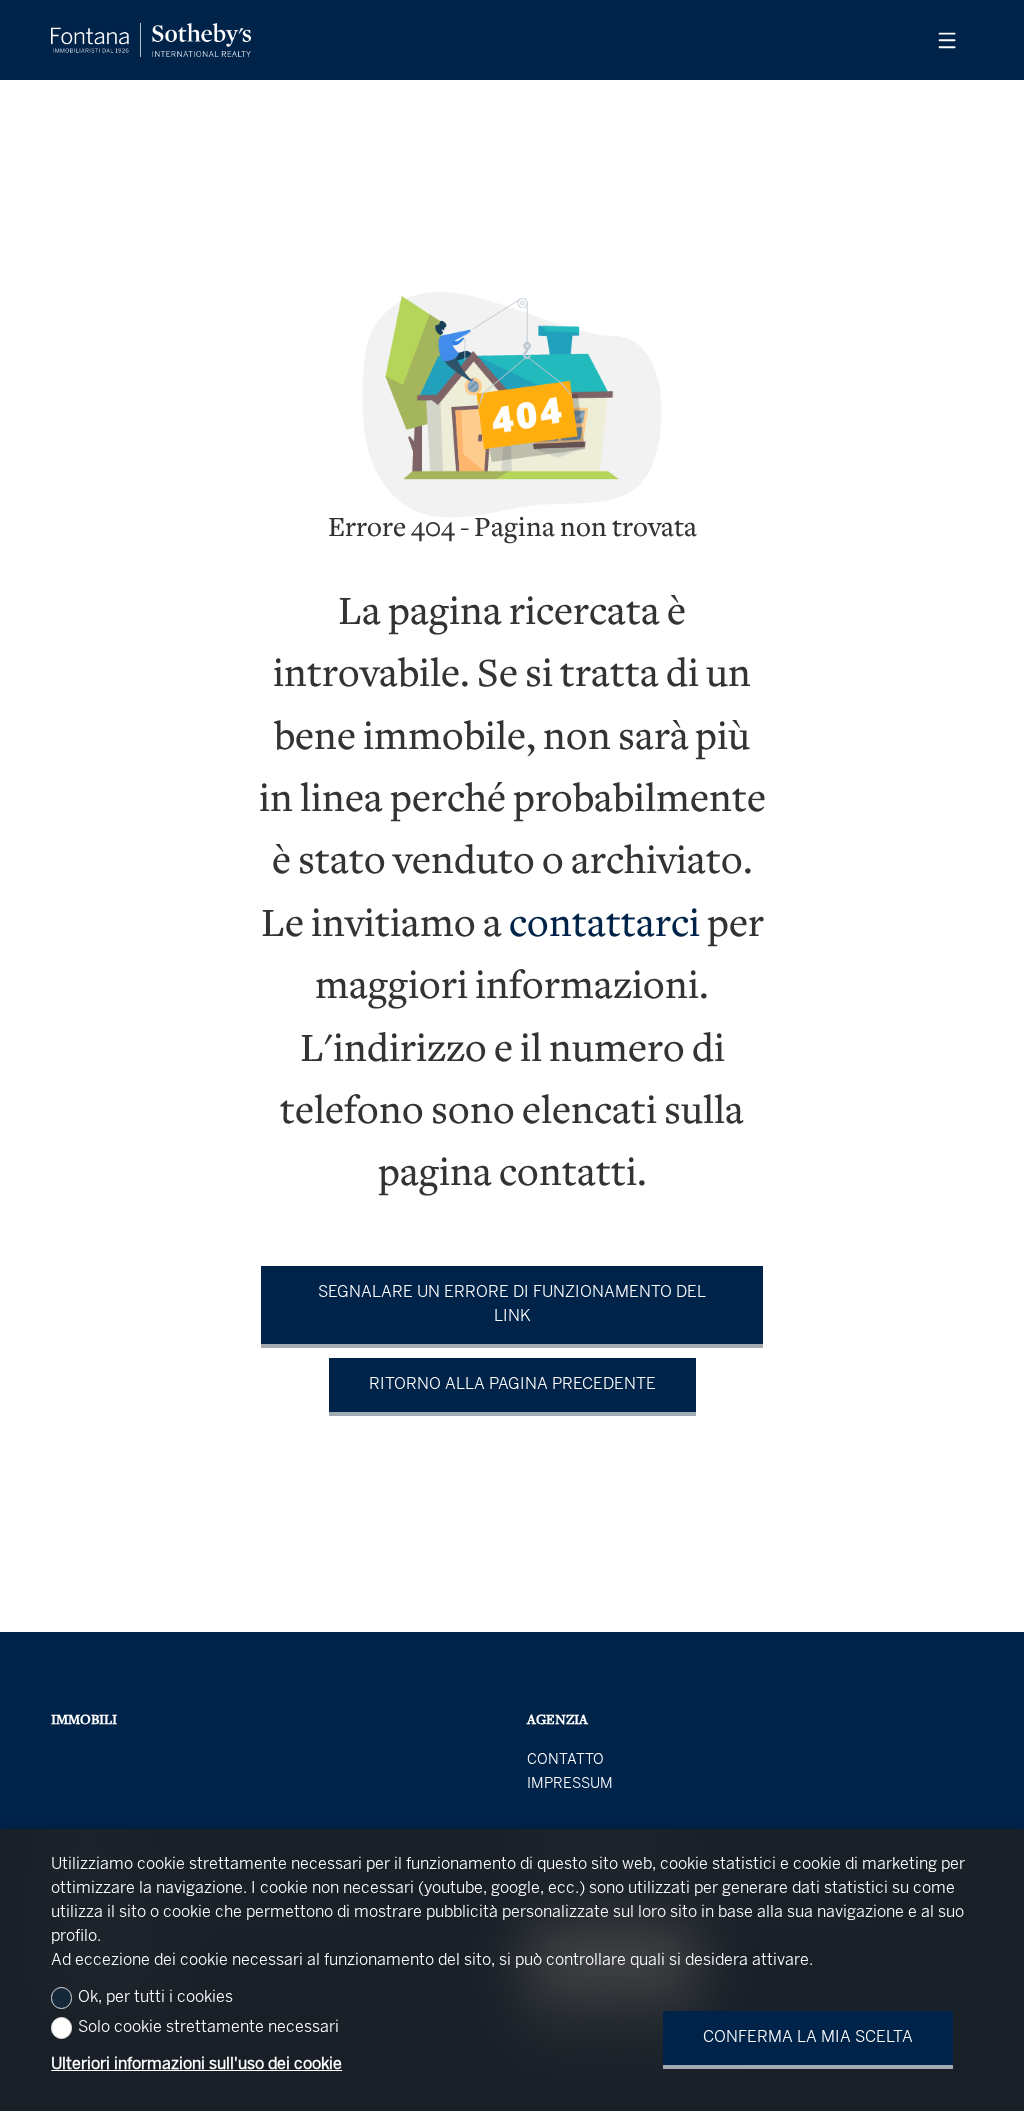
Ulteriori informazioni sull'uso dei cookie (196, 2064)
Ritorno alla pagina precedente (512, 1384)
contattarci (604, 926)
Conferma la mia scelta (808, 2037)
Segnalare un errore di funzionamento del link (512, 1304)
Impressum (570, 1784)
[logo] (151, 40)
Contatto (565, 1760)
